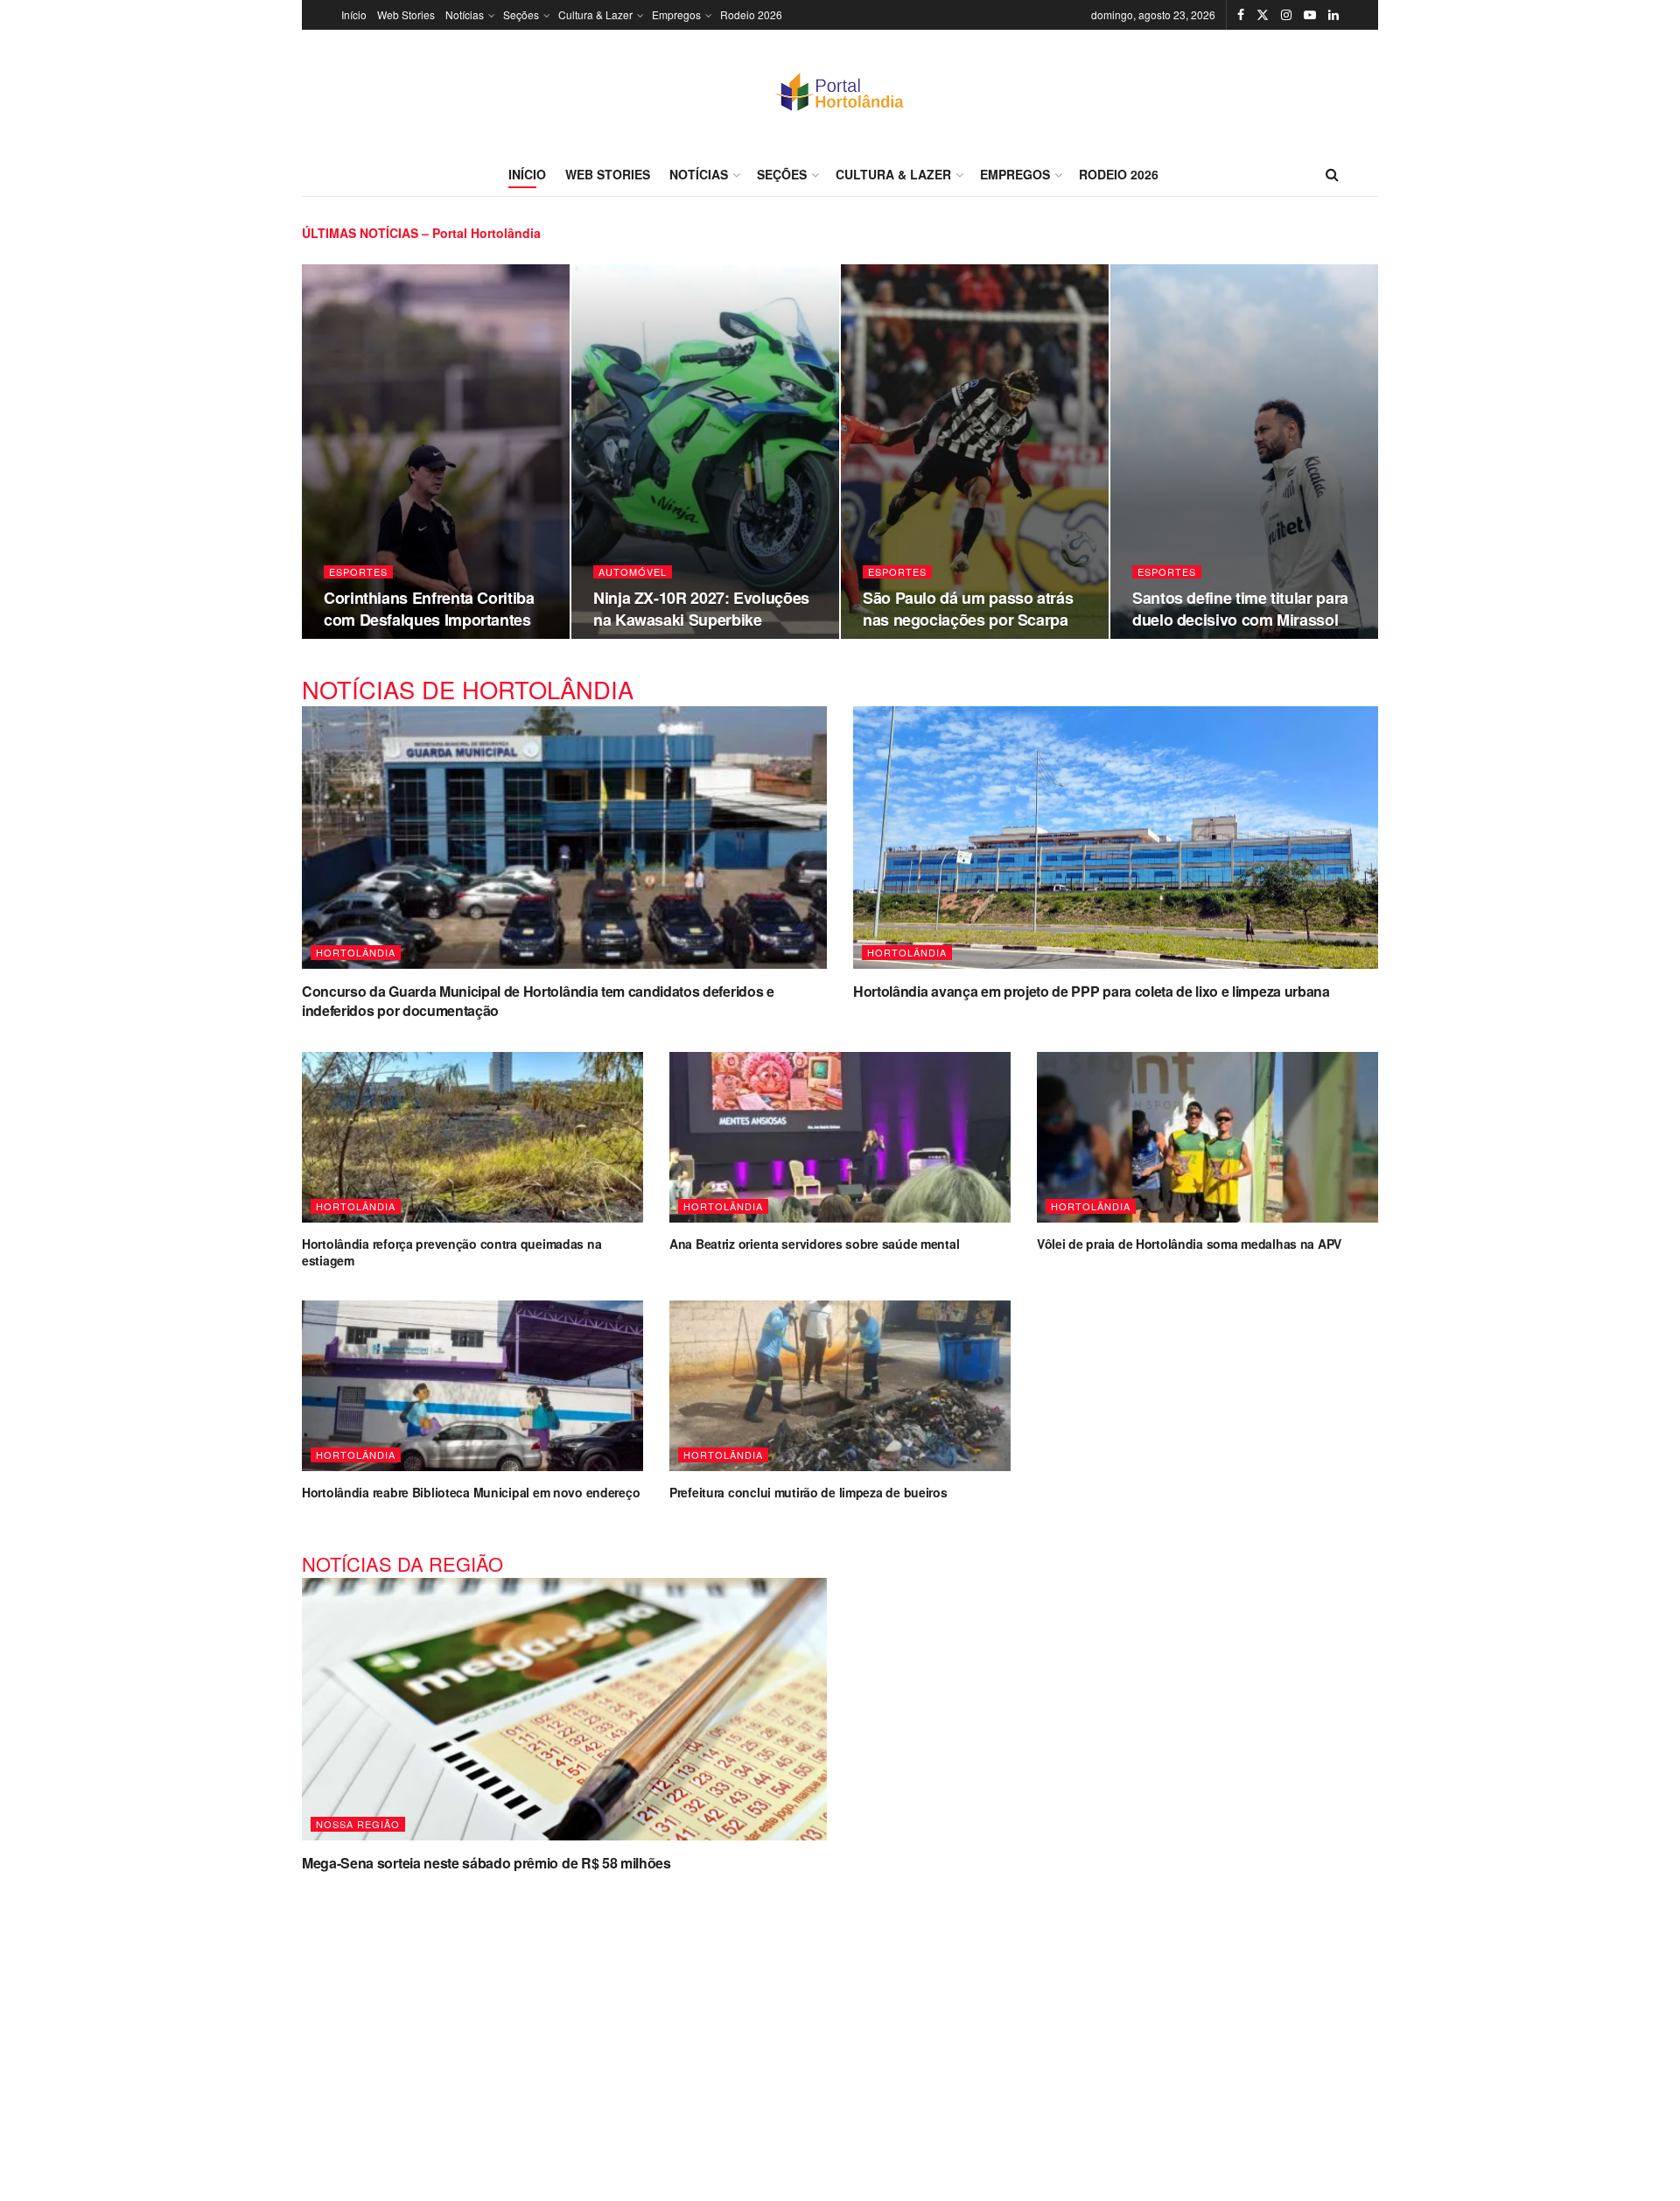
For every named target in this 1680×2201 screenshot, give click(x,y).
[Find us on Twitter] (1263, 15)
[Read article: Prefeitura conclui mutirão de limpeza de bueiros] (840, 1386)
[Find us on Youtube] (1310, 15)
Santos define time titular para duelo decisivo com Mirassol (1240, 608)
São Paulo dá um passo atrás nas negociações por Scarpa (968, 608)
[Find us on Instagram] (1286, 15)
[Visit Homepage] (840, 91)
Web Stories (406, 14)
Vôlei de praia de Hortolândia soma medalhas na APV (1189, 1244)
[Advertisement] (840, 2026)
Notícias (465, 14)
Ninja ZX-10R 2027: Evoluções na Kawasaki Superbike (701, 608)
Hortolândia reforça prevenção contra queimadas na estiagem (451, 1252)
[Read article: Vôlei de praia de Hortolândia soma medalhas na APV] (1207, 1137)
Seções (521, 14)
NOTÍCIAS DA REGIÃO (402, 1563)
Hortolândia (356, 952)
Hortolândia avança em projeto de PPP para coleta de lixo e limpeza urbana (1092, 991)
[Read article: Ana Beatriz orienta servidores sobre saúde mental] (840, 1137)
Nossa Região (358, 1824)
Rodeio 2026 (751, 14)
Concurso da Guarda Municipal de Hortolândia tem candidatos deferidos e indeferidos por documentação (538, 1001)
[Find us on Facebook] (1241, 15)
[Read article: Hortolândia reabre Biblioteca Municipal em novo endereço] (472, 1386)
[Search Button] (1332, 174)
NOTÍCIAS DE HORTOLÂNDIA (468, 689)
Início (354, 14)
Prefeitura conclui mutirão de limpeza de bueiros (808, 1492)
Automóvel (633, 572)
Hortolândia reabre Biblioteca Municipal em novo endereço (471, 1492)
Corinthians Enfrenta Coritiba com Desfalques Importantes (429, 608)
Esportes (358, 572)
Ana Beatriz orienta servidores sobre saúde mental (814, 1244)
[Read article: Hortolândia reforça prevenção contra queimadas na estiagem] (472, 1137)
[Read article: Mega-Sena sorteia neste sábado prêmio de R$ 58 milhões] (564, 1709)
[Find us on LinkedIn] (1333, 15)
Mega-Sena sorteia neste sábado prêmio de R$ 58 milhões (486, 1863)
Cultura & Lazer (595, 14)
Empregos (676, 14)
